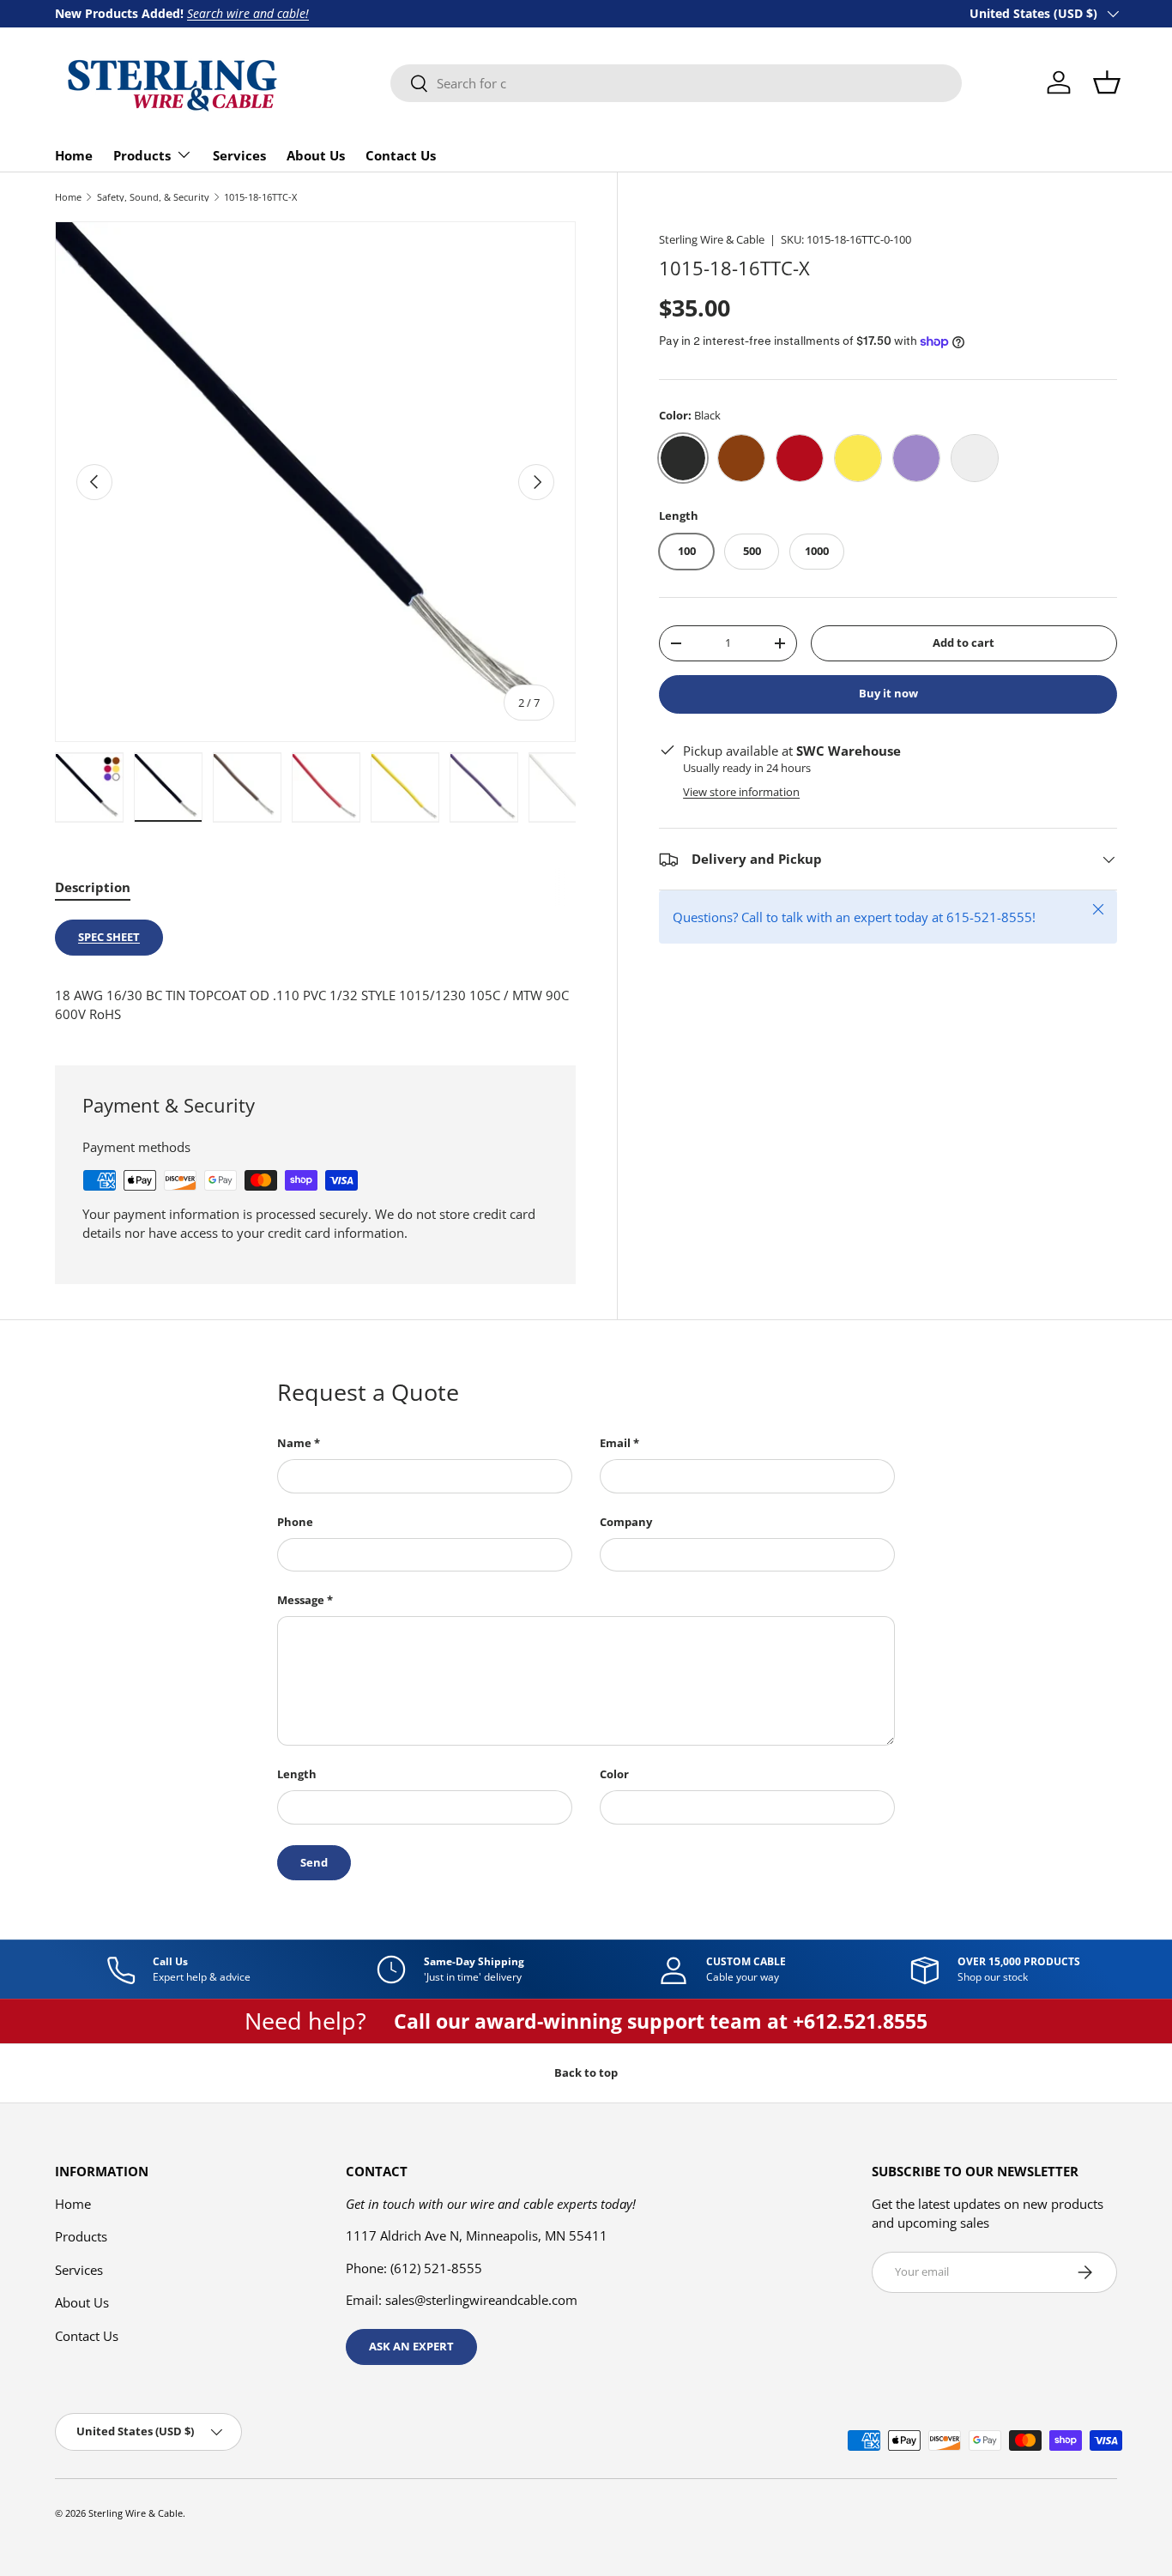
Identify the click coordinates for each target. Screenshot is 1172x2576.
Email (615, 1443)
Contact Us (401, 155)
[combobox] (676, 83)
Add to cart (964, 642)
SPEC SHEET (109, 937)
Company (626, 1522)
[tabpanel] (315, 972)
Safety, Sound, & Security (153, 197)
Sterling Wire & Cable (712, 239)
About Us (316, 155)
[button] (1107, 82)
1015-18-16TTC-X (260, 197)
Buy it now (888, 693)
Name (294, 1443)
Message (301, 1600)
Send (314, 1862)
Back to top (586, 2072)
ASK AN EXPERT (411, 2346)
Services (239, 155)
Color (614, 1774)
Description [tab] (93, 887)
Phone (295, 1522)
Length (297, 1774)
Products (142, 155)
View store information (741, 792)
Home (74, 155)
